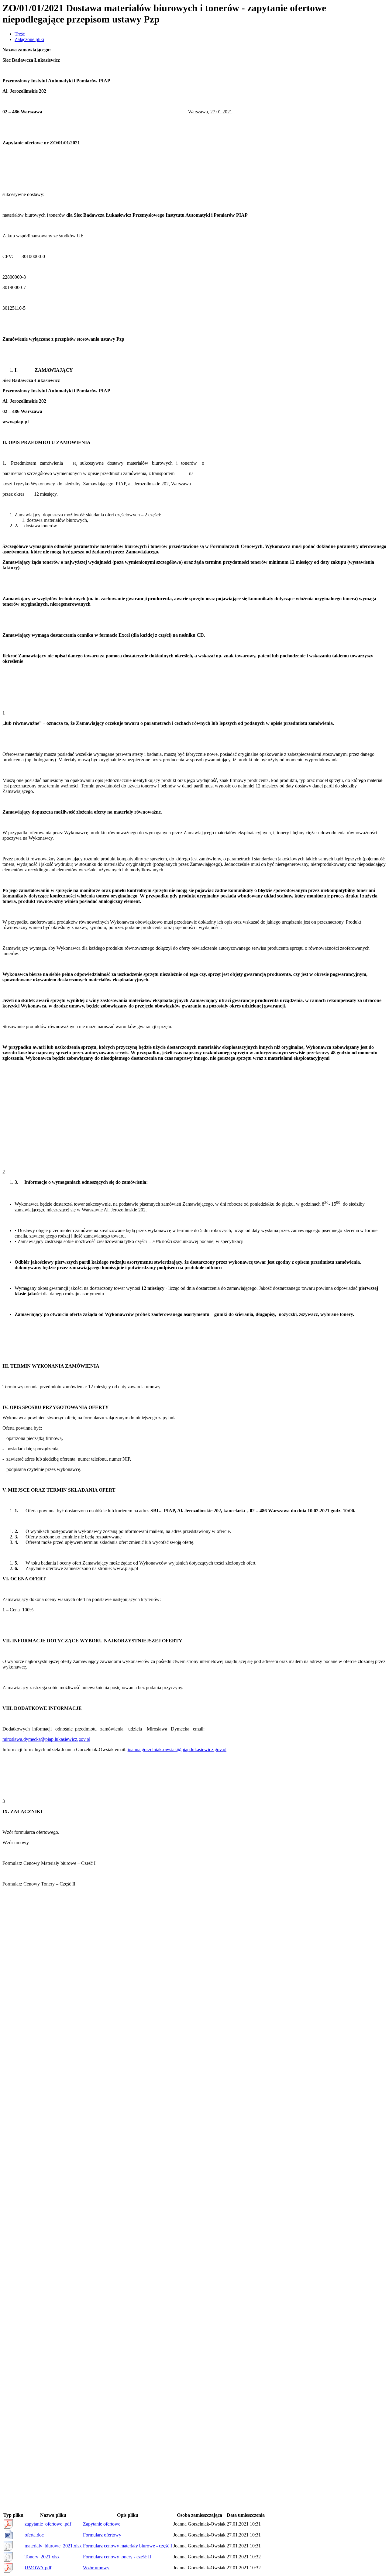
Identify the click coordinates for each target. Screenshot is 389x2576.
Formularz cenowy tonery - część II (117, 2557)
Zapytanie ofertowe (102, 2524)
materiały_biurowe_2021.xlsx (53, 2546)
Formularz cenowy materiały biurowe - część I (127, 2546)
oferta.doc (34, 2535)
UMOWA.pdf (38, 2568)
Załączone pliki (29, 39)
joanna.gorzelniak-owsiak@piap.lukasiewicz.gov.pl (177, 1749)
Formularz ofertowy (102, 2535)
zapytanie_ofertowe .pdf (48, 2524)
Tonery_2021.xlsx (42, 2557)
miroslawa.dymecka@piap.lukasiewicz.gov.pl (46, 1739)
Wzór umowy (96, 2568)
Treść (20, 34)
